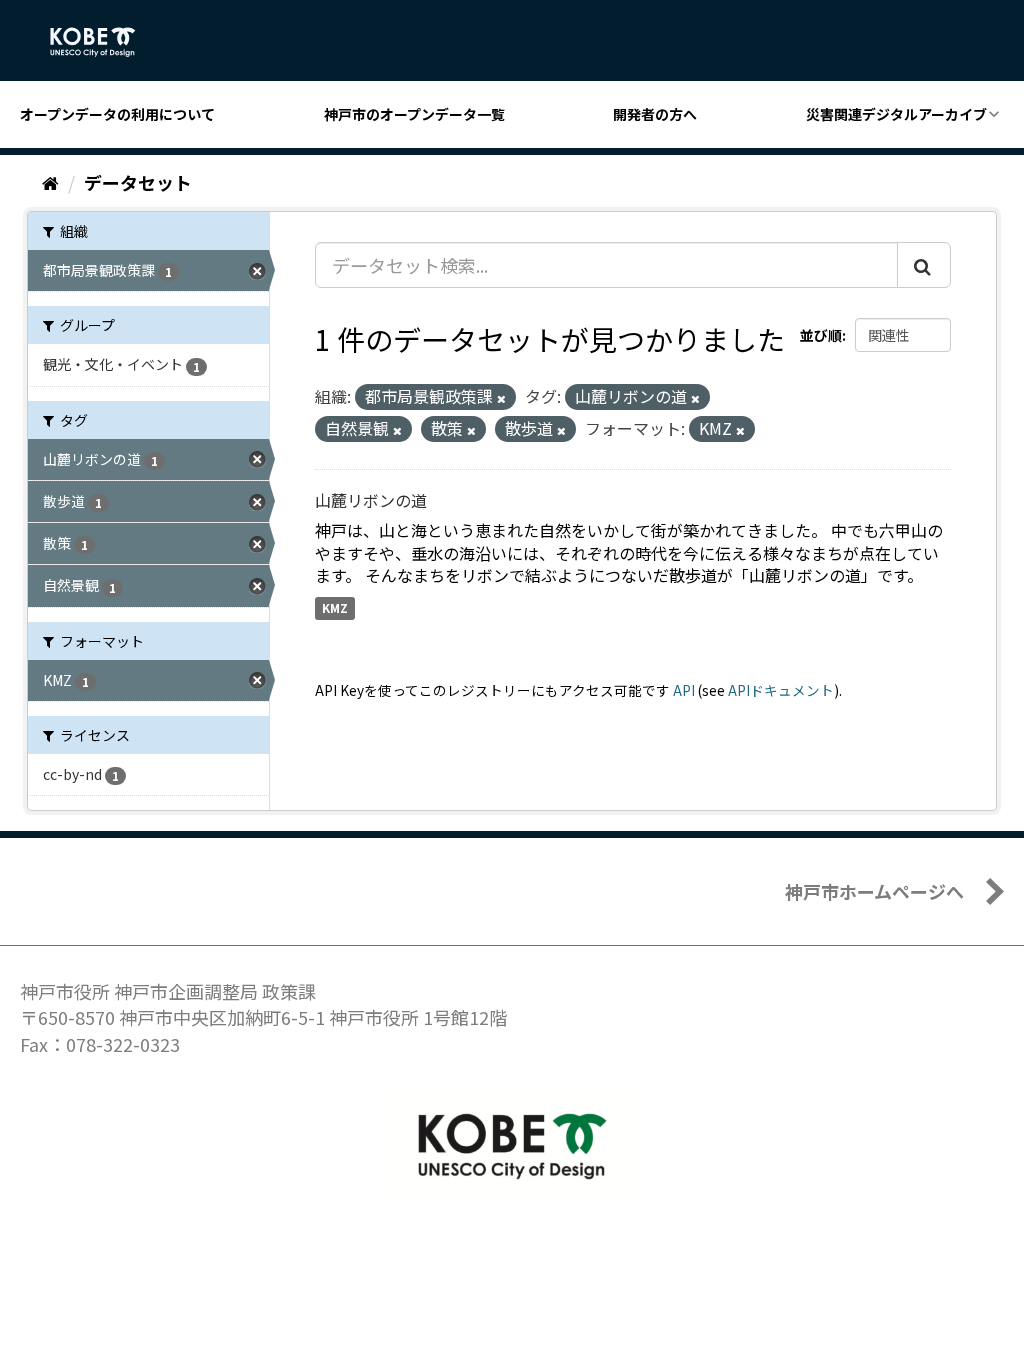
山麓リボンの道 (371, 500)
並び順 (821, 335)
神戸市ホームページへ (874, 891)
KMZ (335, 607)
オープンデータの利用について (117, 114)
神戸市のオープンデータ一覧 (414, 114)
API (684, 690)
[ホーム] (50, 182)
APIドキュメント (781, 690)
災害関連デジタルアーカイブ (896, 114)
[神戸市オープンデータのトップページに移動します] (103, 42)
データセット (138, 182)
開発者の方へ (655, 114)
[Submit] (924, 265)
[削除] (501, 398)
